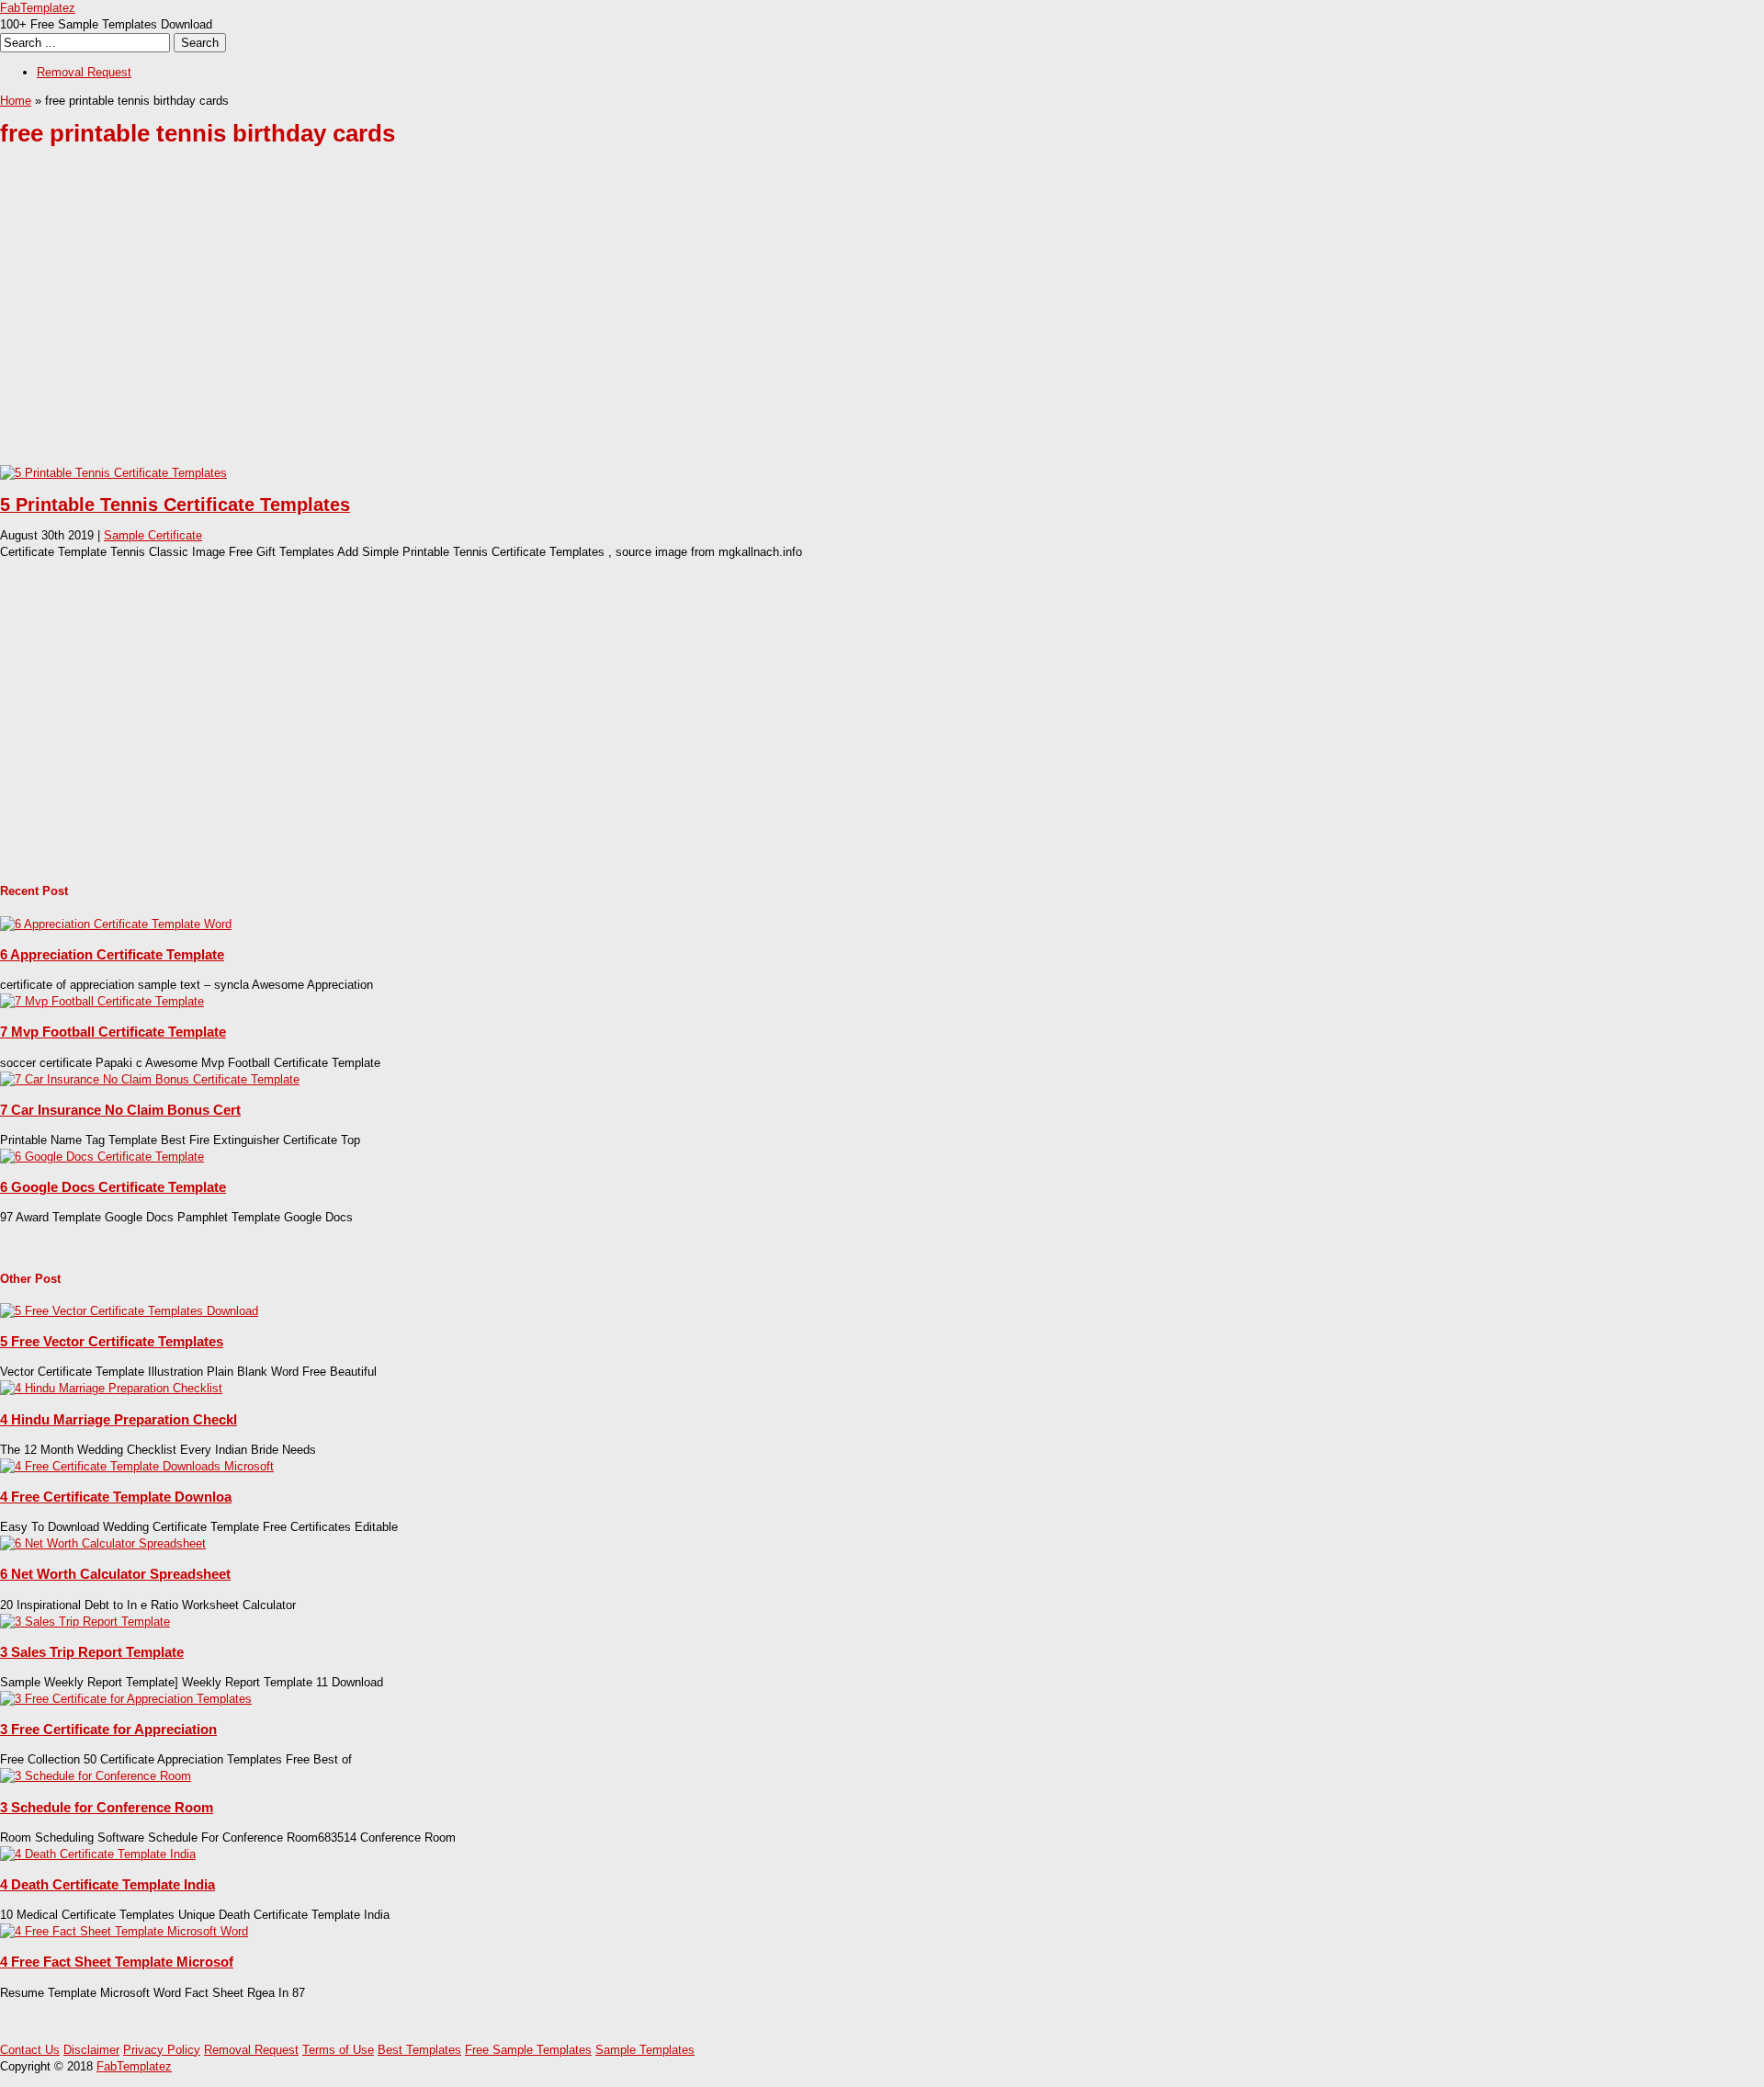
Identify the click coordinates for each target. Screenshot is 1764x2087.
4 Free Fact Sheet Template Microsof (117, 1962)
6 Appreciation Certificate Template (112, 954)
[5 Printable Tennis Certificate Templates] (113, 473)
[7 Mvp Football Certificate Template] (102, 1001)
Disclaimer (91, 2050)
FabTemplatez (38, 8)
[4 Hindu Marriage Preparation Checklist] (111, 1388)
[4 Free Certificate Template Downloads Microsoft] (137, 1466)
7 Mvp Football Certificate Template (113, 1032)
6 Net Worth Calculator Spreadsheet (115, 1574)
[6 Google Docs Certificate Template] (102, 1157)
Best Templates (419, 2050)
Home (16, 101)
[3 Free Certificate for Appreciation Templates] (126, 1699)
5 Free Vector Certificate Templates (112, 1341)
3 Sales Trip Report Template (92, 1652)
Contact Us (30, 2050)
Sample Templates (645, 2050)
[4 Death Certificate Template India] (98, 1854)
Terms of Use (338, 2050)
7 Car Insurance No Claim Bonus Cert (120, 1110)
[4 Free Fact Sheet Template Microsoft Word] (124, 1931)
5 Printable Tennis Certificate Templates (175, 505)
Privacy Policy (162, 2050)
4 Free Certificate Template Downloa (116, 1497)
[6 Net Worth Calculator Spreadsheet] (103, 1543)
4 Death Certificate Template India (107, 1884)
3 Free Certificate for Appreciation (108, 1729)
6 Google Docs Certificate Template (113, 1187)
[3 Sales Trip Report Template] (85, 1622)
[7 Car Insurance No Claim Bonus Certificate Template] (150, 1079)
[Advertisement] (551, 320)
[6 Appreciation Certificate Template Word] (116, 924)
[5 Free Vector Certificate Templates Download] (129, 1311)
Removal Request (84, 72)
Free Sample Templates (528, 2050)
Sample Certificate (153, 535)
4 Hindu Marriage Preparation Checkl (119, 1419)
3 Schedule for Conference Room (107, 1807)
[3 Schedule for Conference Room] (96, 1776)
